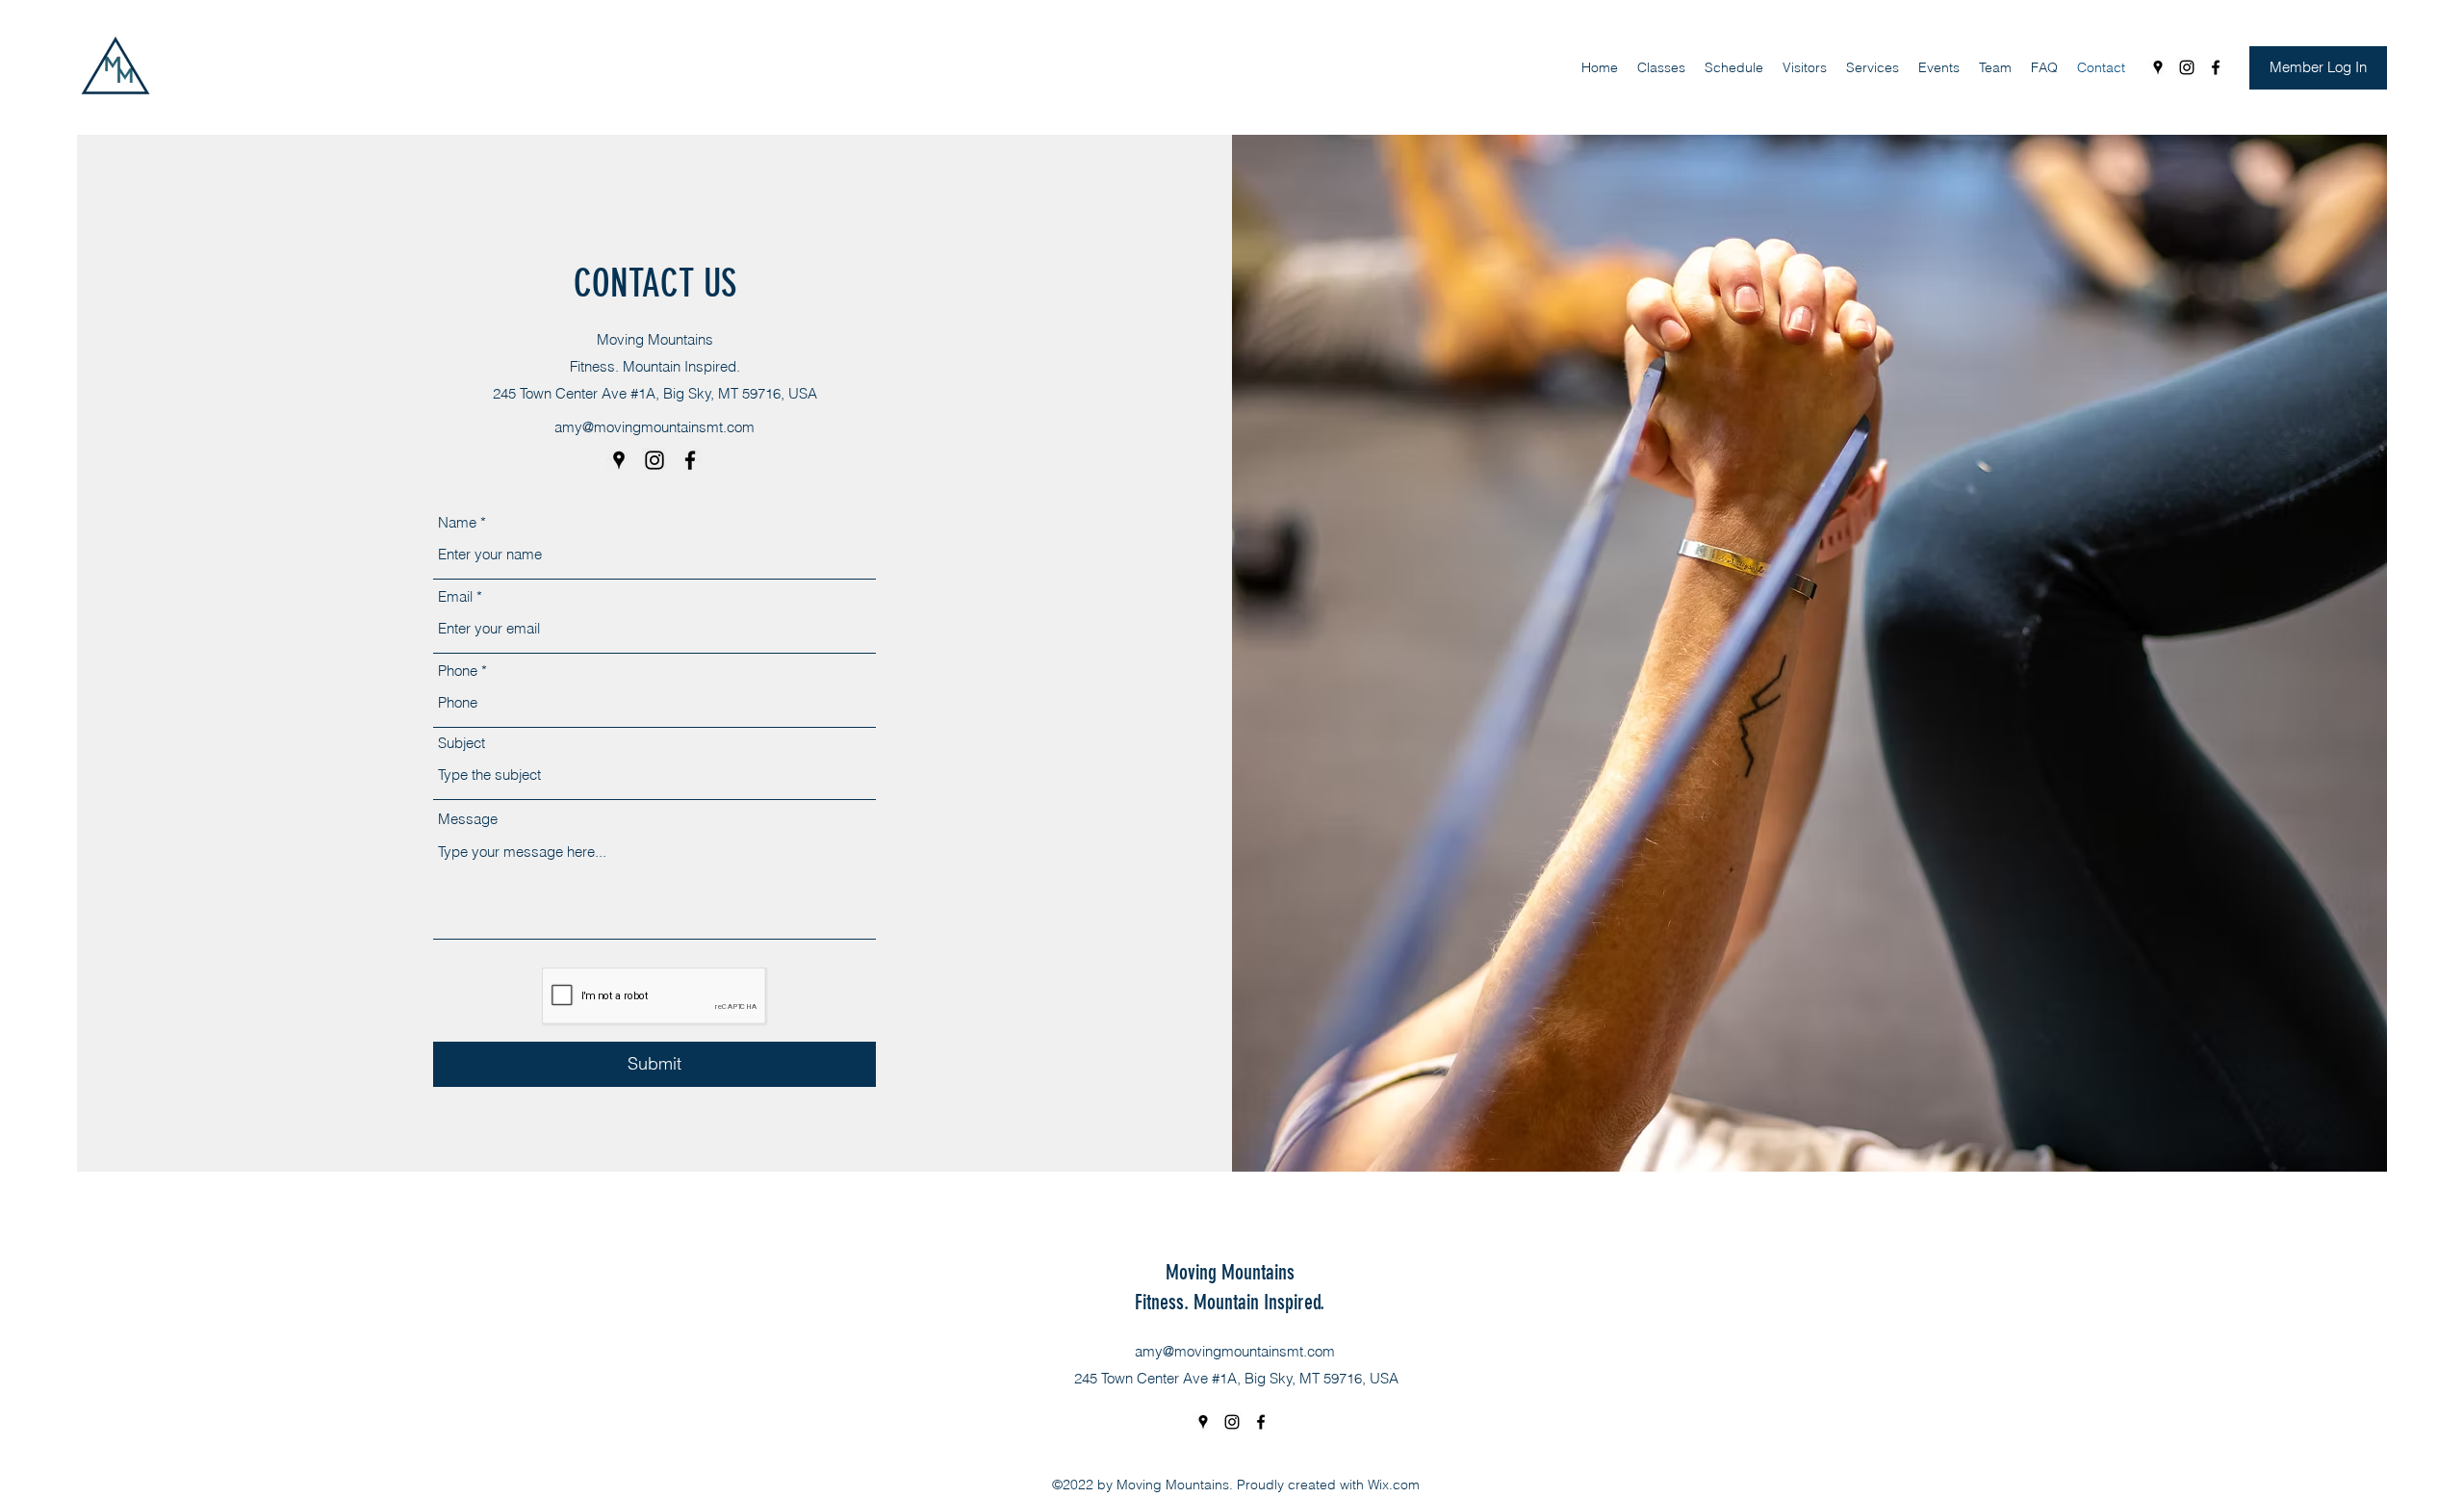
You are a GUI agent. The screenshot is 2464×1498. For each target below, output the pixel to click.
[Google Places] (2158, 67)
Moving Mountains (1230, 1272)
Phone (458, 671)
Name (457, 522)
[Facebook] (2216, 67)
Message (468, 819)
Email (455, 596)
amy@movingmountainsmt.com (654, 427)
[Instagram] (2187, 67)
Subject (462, 743)
